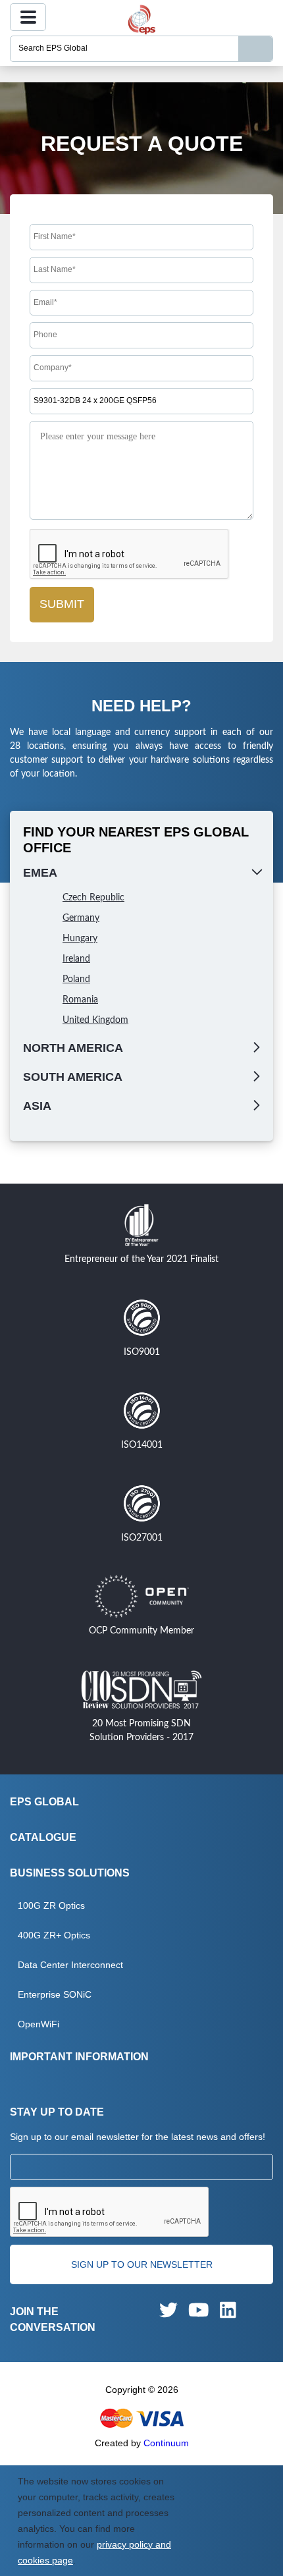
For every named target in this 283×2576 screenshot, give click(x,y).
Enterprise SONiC (55, 1994)
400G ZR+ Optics (54, 1935)
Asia (37, 1106)
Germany (81, 918)
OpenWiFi (39, 2024)
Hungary (80, 939)
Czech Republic (93, 898)
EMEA (40, 873)
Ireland (76, 959)
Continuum (166, 2443)
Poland (76, 979)
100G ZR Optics (51, 1905)
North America (73, 1048)
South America (73, 1077)
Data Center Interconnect (70, 1965)
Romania (80, 1000)
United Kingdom (95, 1020)
